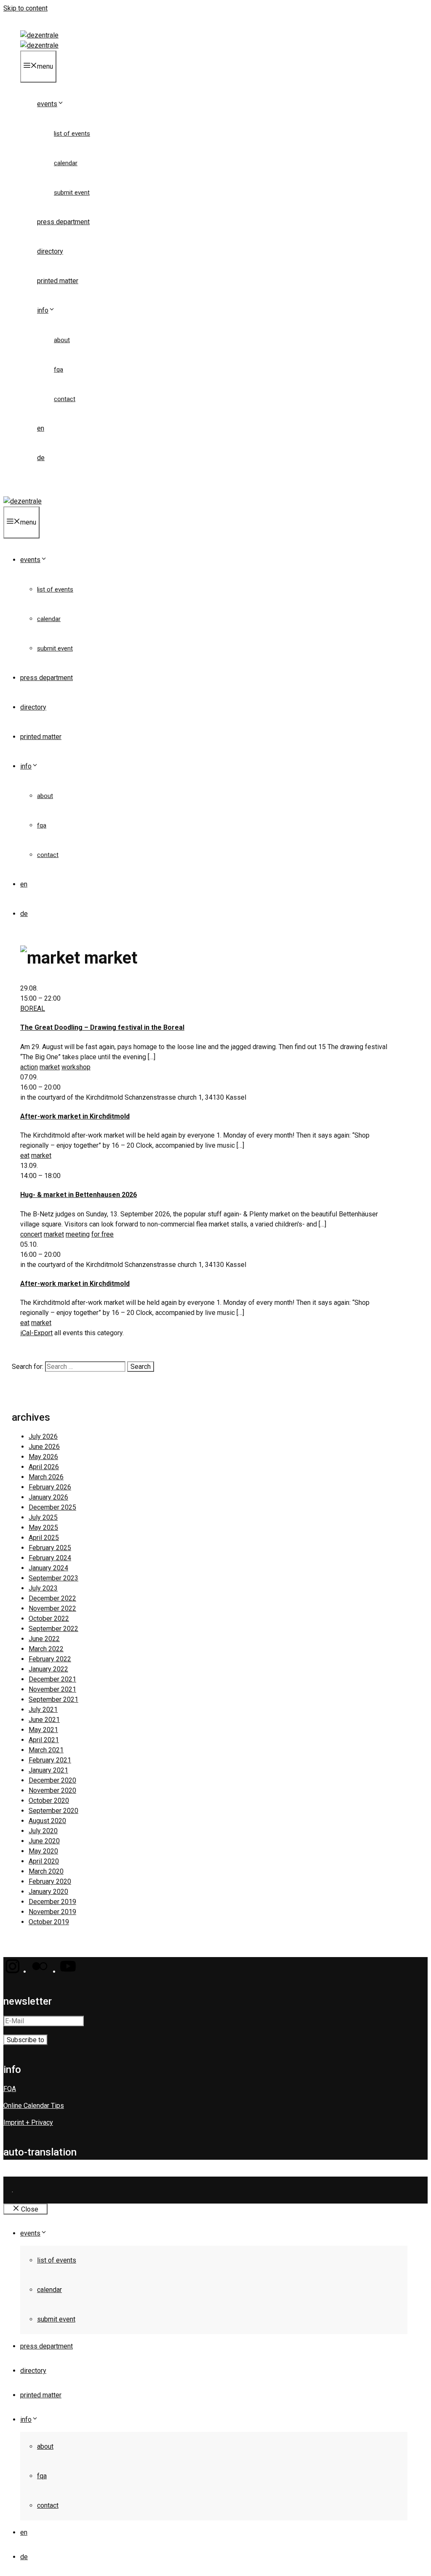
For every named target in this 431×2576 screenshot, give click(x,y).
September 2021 (53, 1699)
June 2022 (44, 1639)
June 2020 (44, 1841)
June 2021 (44, 1720)
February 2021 (50, 1760)
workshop (76, 1067)
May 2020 (43, 1851)
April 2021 (44, 1740)
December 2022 (52, 1598)
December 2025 (52, 1507)
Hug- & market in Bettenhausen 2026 (78, 1195)
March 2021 (46, 1750)
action (29, 1067)
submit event (72, 193)
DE (41, 458)
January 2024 (48, 1568)
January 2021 (48, 1770)
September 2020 (53, 1811)
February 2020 (50, 1881)
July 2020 (43, 1831)
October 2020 (49, 1801)
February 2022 (50, 1659)
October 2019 (49, 1922)
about (62, 340)
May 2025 (43, 1528)
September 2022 (53, 1629)
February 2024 (50, 1558)
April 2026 (44, 1467)
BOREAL (33, 1008)
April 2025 (44, 1538)
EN (41, 428)
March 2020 (46, 1871)
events (47, 104)
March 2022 (46, 1649)
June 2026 (44, 1447)
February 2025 (50, 1548)
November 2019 (52, 1912)
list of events (72, 134)
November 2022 (52, 1608)
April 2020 (44, 1861)
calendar (66, 163)
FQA (59, 370)
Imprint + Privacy (28, 2122)
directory (50, 251)
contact (65, 399)
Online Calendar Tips (34, 2106)
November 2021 (52, 1689)
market (50, 1067)
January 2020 (48, 1892)
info (43, 310)
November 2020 (52, 1790)
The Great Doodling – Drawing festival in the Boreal (102, 1027)
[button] (12, 1972)
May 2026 (43, 1457)
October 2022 (49, 1619)
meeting (78, 1234)
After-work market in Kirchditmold (75, 1116)
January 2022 (48, 1669)
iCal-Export (36, 1333)
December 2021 (52, 1679)
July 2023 (43, 1588)
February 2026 (50, 1487)
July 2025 (43, 1517)
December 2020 (52, 1780)
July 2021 (43, 1710)
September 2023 (53, 1578)
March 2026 (46, 1477)
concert (31, 1234)
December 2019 (52, 1902)
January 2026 (48, 1497)
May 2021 (43, 1730)
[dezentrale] (39, 45)
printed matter (58, 281)
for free (102, 1234)
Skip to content (25, 8)
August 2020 (47, 1821)
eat (25, 1155)
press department (63, 222)
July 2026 (43, 1437)
